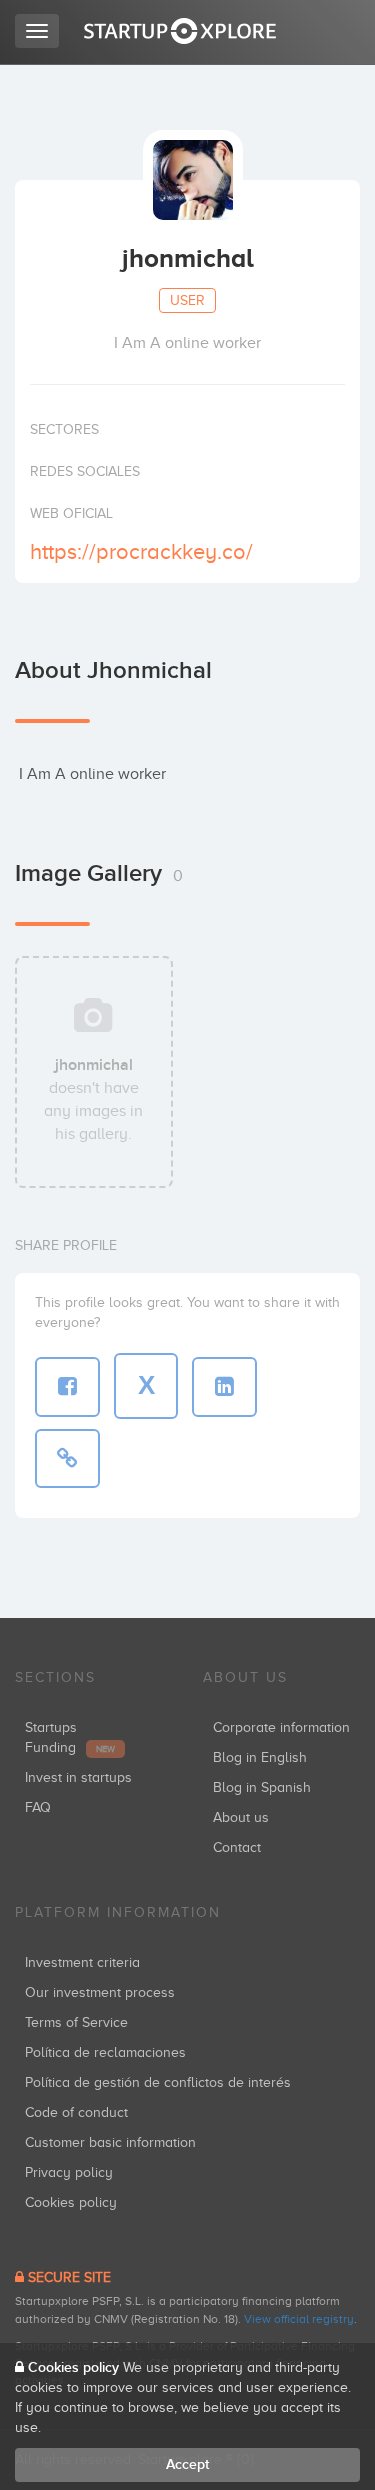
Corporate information (281, 1727)
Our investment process (100, 1992)
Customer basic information (110, 2142)
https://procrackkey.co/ (141, 551)
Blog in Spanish (262, 1787)
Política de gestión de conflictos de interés (158, 2082)
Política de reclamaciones (105, 2052)
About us (241, 1817)
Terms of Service (76, 2022)
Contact (237, 1847)
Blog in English (260, 1757)
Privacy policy (69, 2172)
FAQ (38, 1807)
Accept (187, 2464)
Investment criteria (82, 1962)
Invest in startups (78, 1777)
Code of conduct (76, 2112)
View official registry (299, 2319)
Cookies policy (71, 2202)
